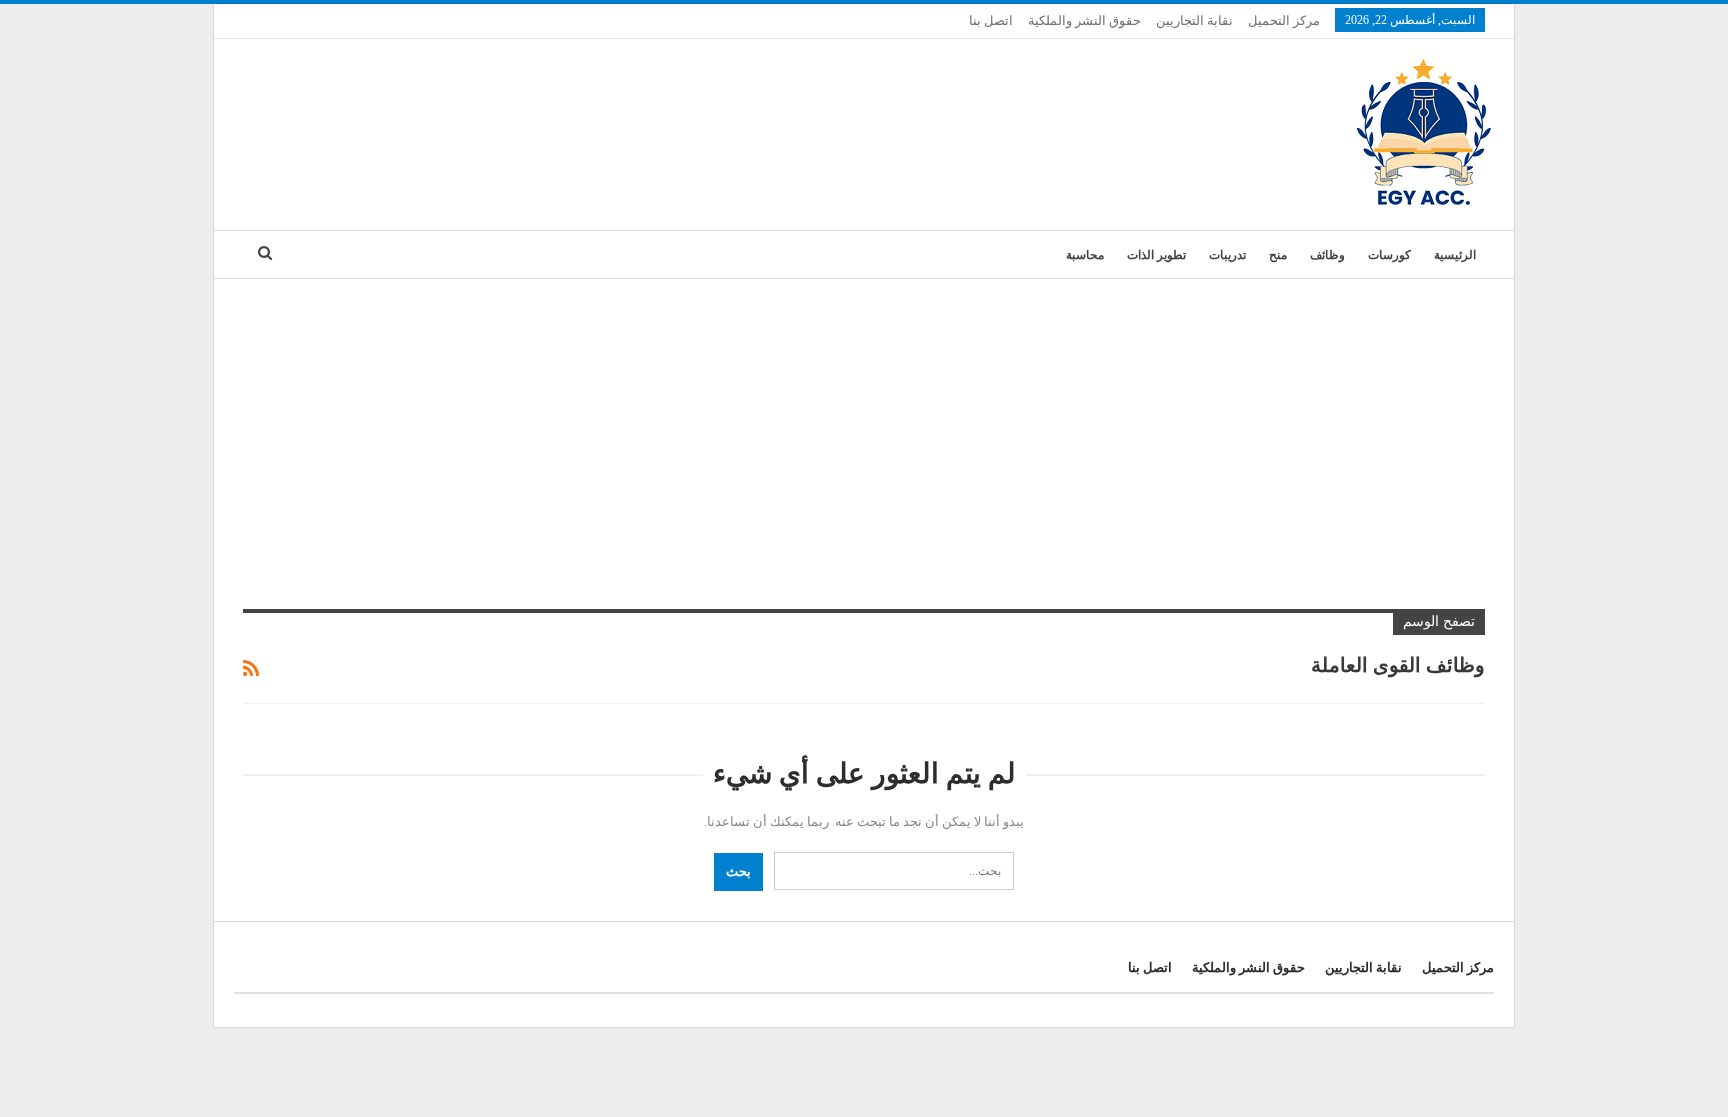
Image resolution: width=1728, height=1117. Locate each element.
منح (1278, 255)
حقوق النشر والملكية (1084, 20)
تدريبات (1227, 255)
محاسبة (1085, 255)
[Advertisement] (864, 429)
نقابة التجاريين (1194, 20)
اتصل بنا (991, 20)
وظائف (1327, 255)
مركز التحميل (1284, 20)
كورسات (1389, 255)
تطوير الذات (1156, 255)
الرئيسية (1455, 255)
